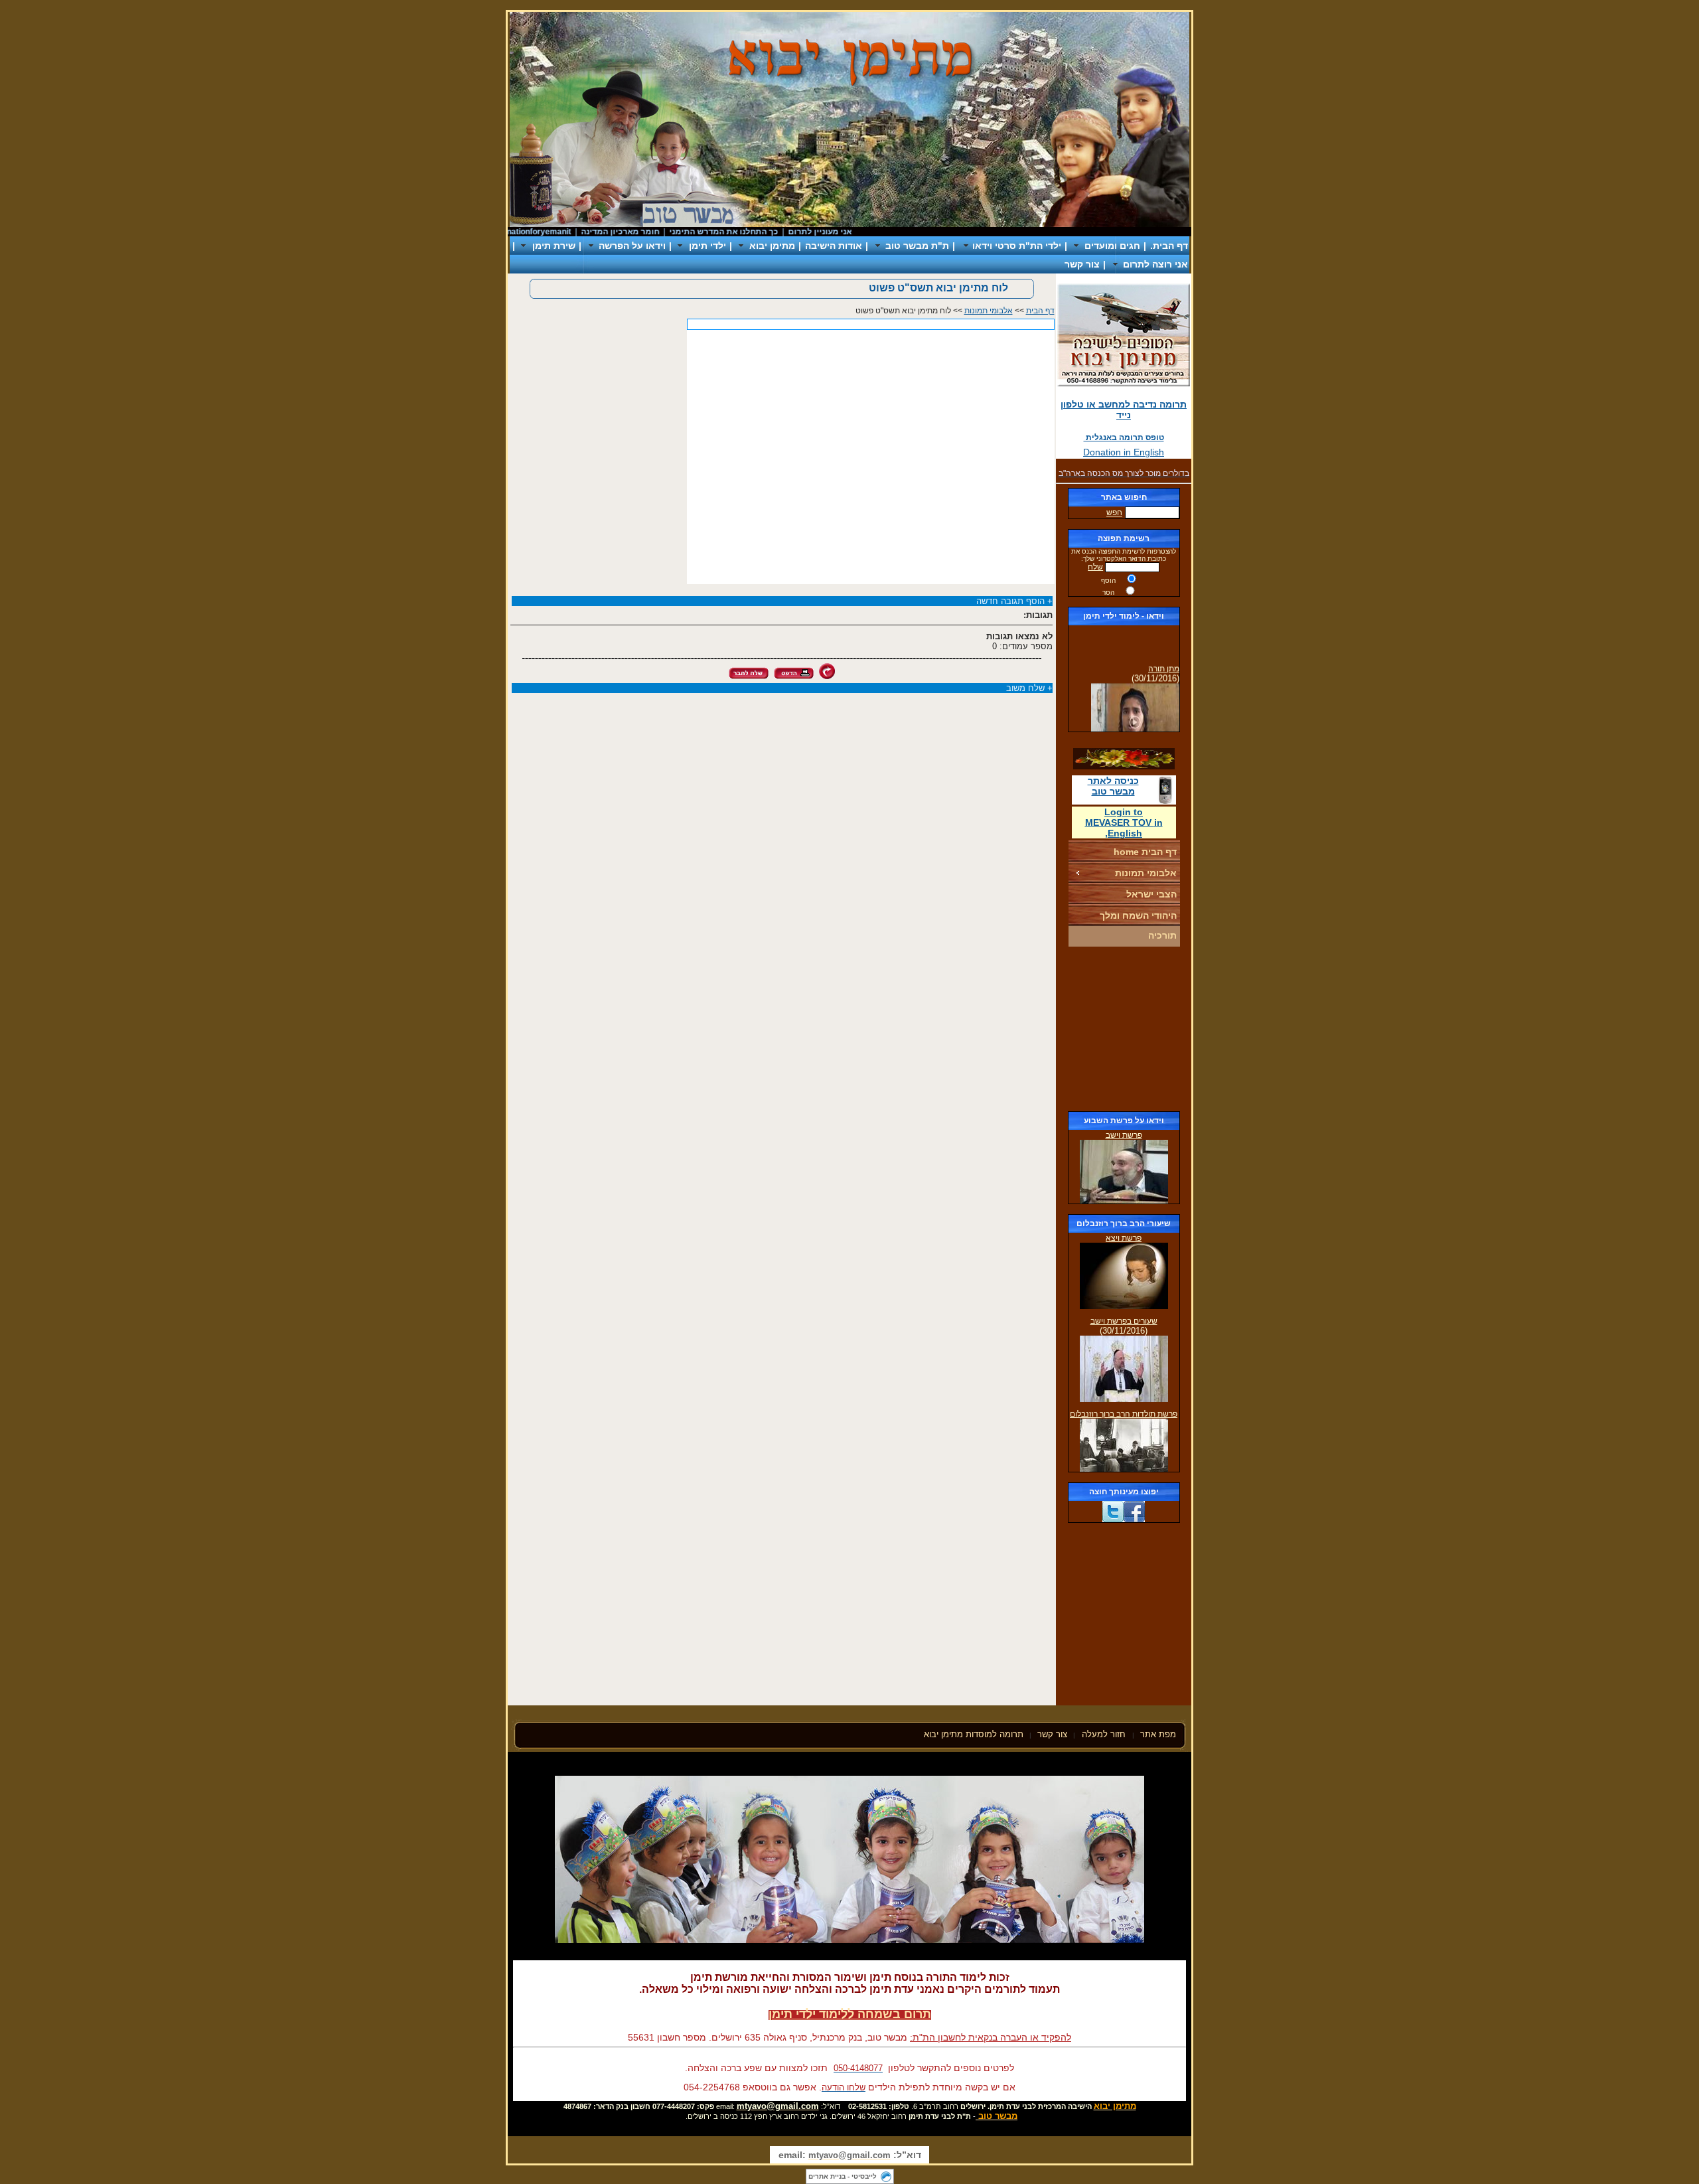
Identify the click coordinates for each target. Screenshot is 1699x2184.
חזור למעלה (1105, 1734)
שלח (1095, 567)
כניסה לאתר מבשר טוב (1113, 786)
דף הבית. (1169, 246)
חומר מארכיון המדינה (659, 232)
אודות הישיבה (834, 246)
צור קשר (1082, 264)
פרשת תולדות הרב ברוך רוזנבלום (1124, 1414)
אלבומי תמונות (1146, 873)
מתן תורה (1164, 656)
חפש (1114, 512)
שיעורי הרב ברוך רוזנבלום (1124, 1223)
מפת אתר (1158, 1734)
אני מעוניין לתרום (859, 232)
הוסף (1108, 581)
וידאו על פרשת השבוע (1124, 1121)
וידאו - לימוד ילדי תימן (1124, 616)
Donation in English (1124, 452)
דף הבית (1040, 311)
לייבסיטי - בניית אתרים (843, 2176)
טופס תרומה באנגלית (1124, 437)
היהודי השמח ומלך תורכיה (1138, 925)
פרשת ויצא (1124, 1238)
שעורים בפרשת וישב (1124, 1321)
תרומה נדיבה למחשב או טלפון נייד (1124, 410)
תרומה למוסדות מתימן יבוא (974, 1734)
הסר (1108, 592)
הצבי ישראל (1151, 894)
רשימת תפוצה (1124, 538)
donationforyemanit (573, 232)
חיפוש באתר (1124, 497)
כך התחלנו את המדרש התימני (763, 232)
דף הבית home (1145, 852)
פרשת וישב (1124, 1135)
